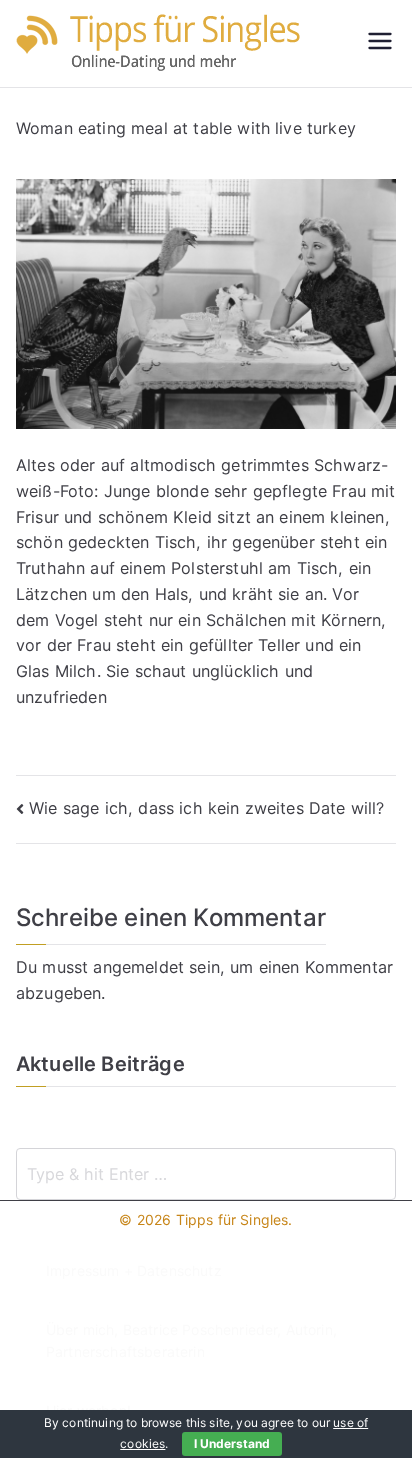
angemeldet (138, 967)
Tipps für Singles (232, 1219)
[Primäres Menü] (380, 43)
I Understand (232, 1443)
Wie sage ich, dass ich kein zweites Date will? (206, 808)
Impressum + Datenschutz (134, 1270)
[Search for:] (206, 1174)
